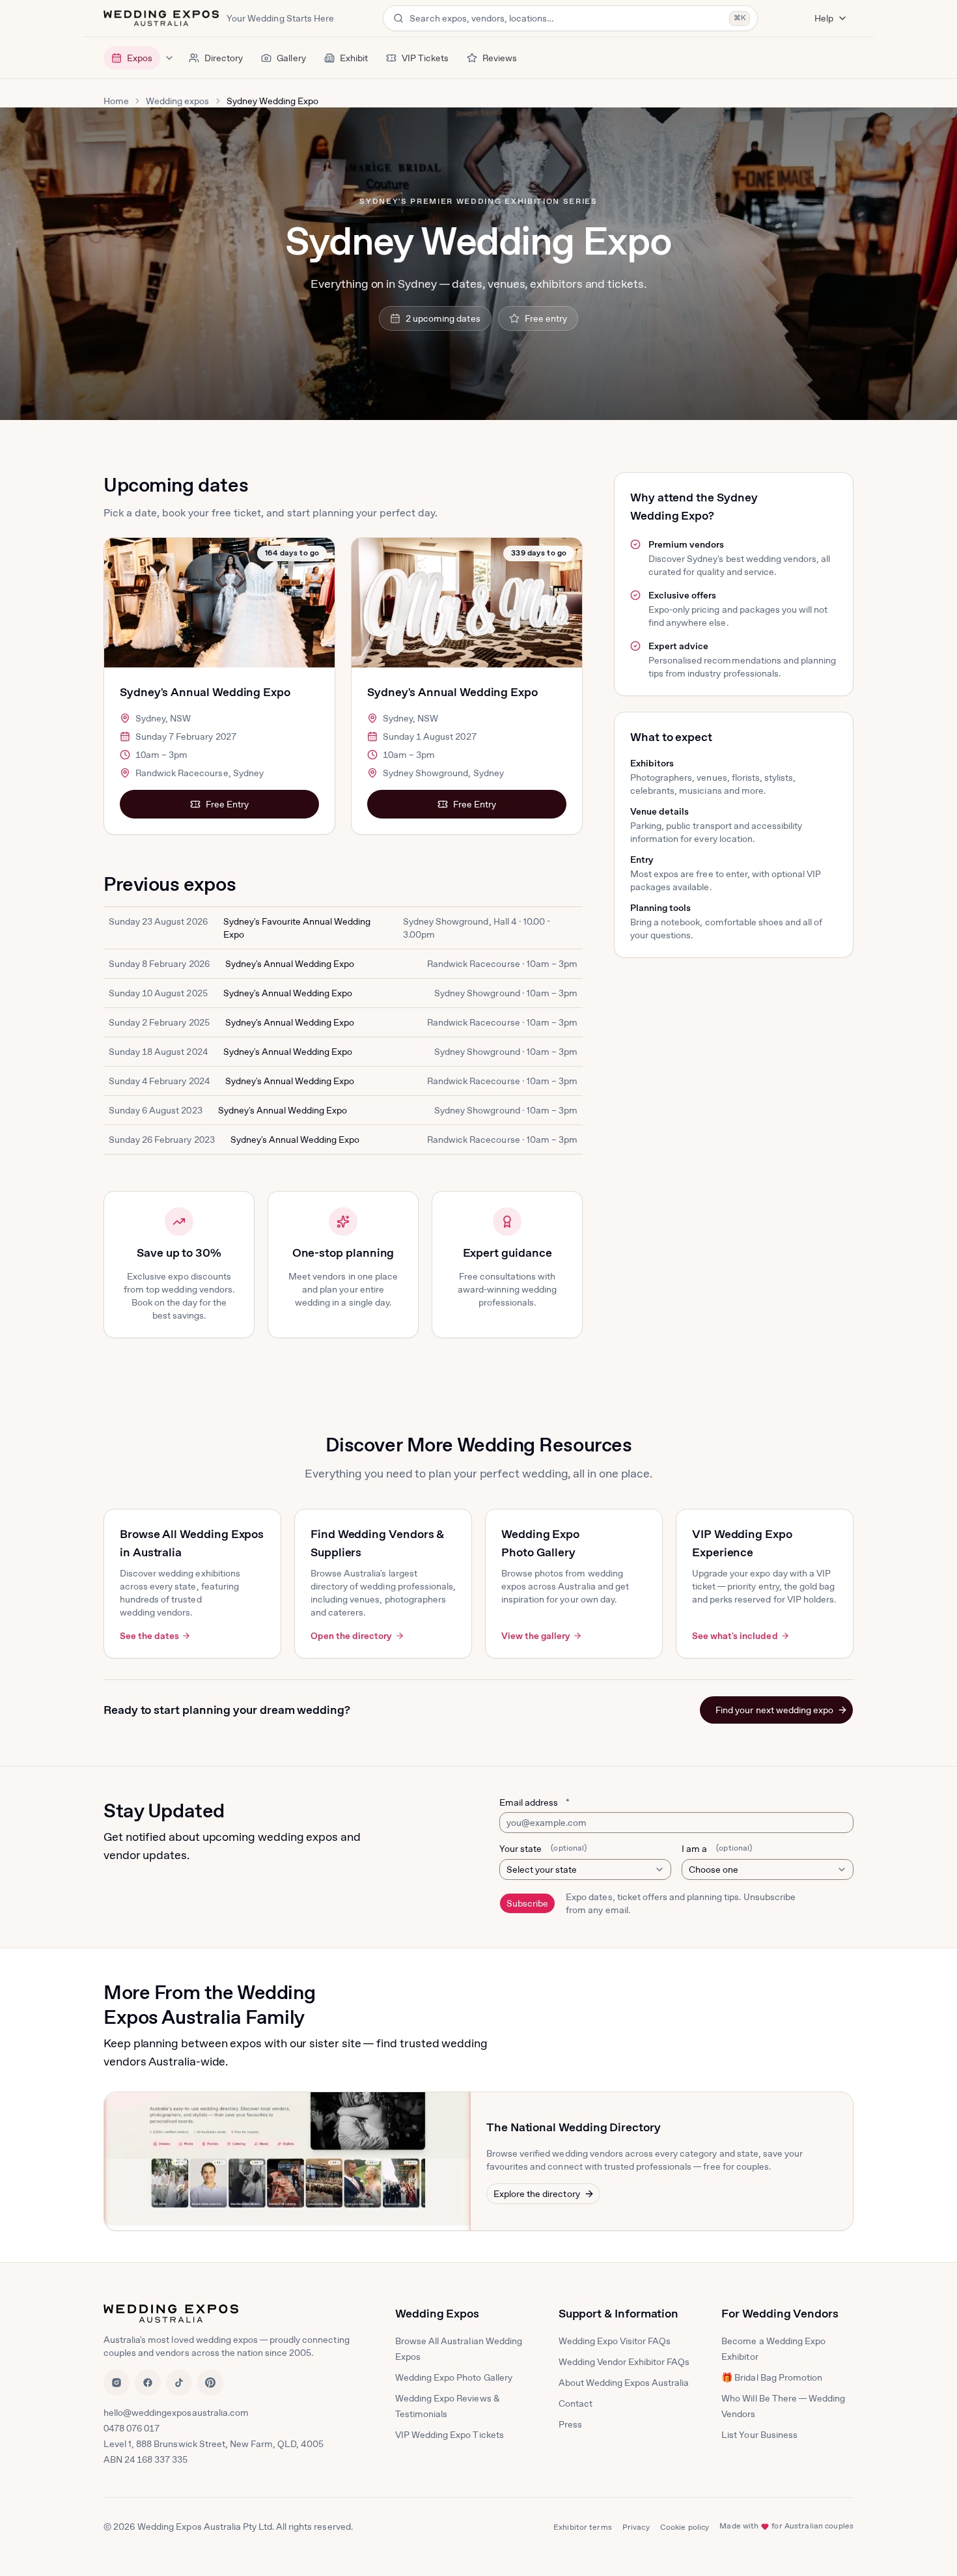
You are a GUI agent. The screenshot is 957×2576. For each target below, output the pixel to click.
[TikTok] (179, 2383)
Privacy (636, 2527)
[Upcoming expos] (169, 58)
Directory (224, 58)
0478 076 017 (132, 2428)
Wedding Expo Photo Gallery (454, 2377)
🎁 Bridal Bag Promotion (772, 2377)
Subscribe (527, 1903)
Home (116, 101)
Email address (534, 1802)
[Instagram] (117, 2383)
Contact (576, 2403)
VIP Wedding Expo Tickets (450, 2435)
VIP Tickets (425, 58)
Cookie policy (685, 2527)
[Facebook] (148, 2383)
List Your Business (759, 2435)
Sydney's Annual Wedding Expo (205, 692)
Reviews (500, 58)
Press (570, 2424)
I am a (717, 1849)
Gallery (291, 58)
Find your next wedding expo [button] (774, 1710)
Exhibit (354, 58)
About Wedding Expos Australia (624, 2383)
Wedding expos (177, 101)
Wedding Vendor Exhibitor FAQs (624, 2362)
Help (824, 18)
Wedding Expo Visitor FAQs (615, 2341)
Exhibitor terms (583, 2527)
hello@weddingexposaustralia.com (176, 2413)
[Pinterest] (210, 2383)
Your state (543, 1849)
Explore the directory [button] (537, 2194)
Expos (140, 58)
